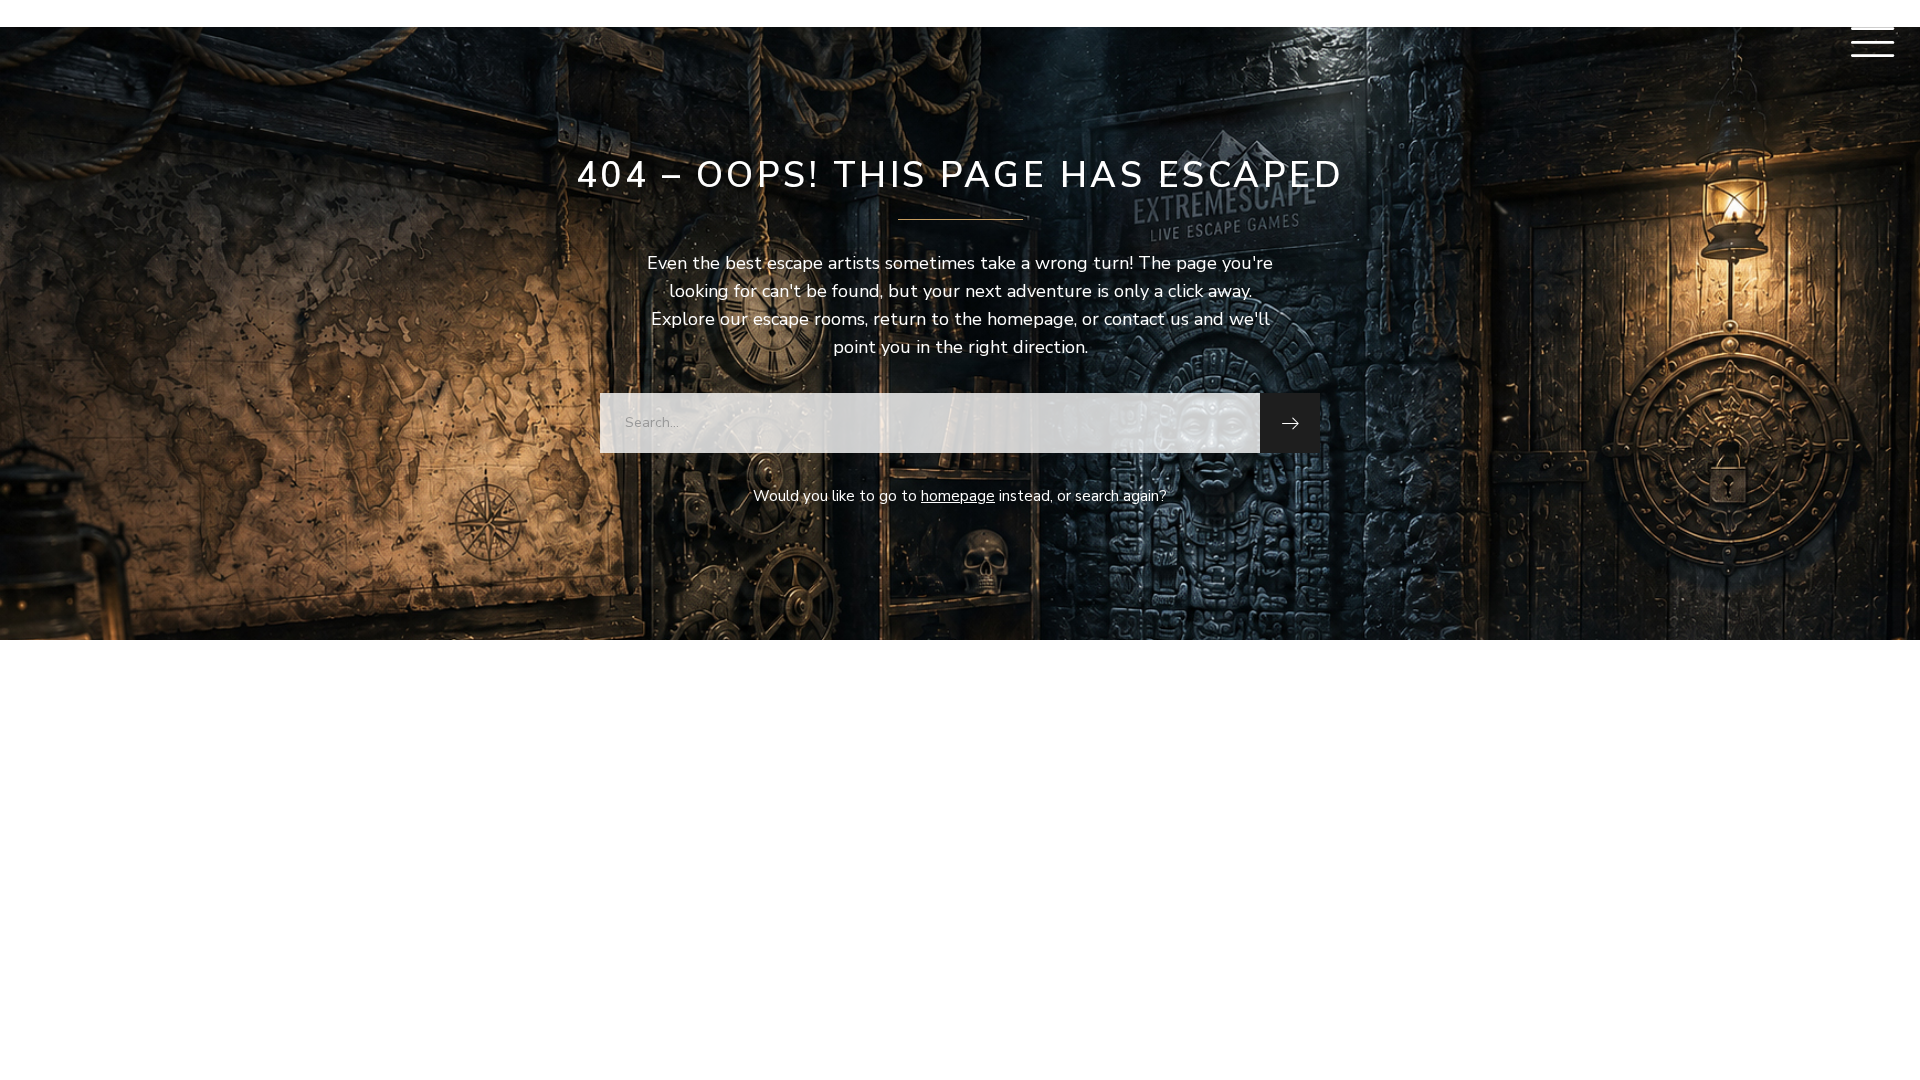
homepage (958, 496)
